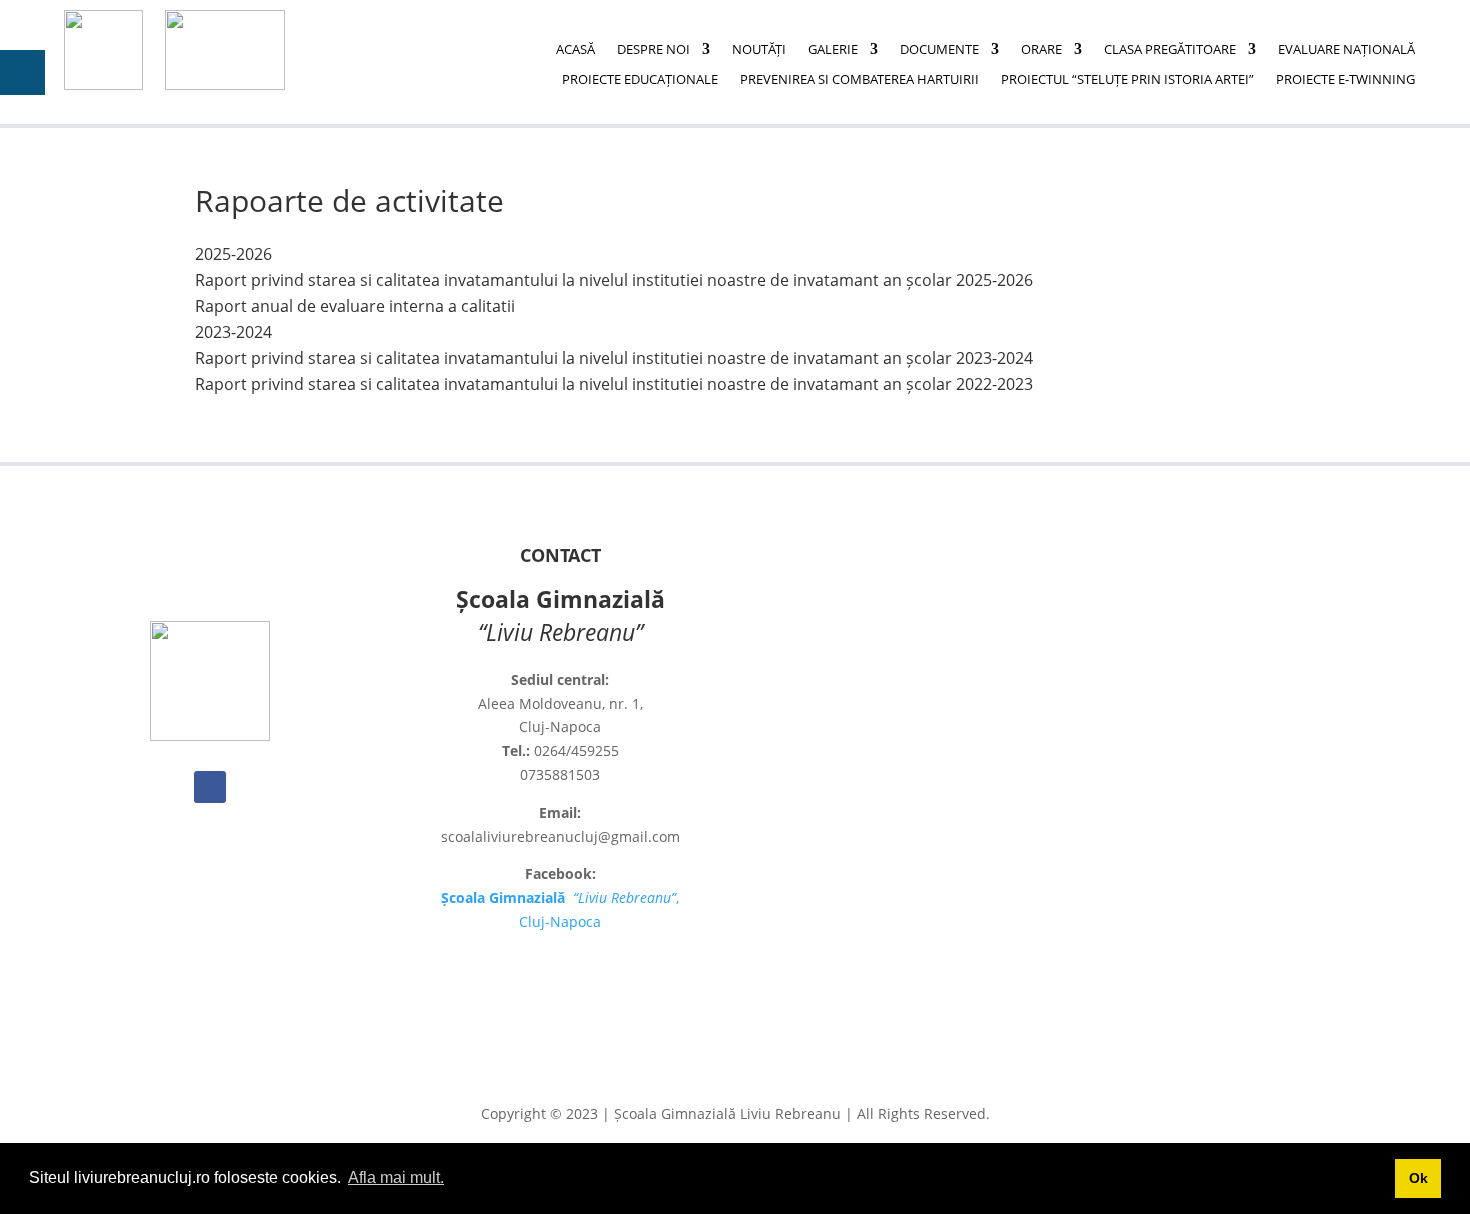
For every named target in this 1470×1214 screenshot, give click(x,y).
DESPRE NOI (653, 50)
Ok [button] (1418, 1178)
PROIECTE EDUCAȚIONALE (640, 80)
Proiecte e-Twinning (1345, 80)
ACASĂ (575, 50)
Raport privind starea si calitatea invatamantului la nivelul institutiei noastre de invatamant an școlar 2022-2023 (614, 384)
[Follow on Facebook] (210, 787)
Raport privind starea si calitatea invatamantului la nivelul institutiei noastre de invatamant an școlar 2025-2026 (614, 280)
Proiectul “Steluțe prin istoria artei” (1127, 80)
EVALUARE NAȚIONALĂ (1346, 50)
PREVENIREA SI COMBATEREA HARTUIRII (859, 80)
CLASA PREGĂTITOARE (1170, 50)
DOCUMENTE (939, 50)
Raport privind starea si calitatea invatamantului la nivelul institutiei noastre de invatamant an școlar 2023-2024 (614, 358)
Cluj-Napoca (560, 921)
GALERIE (833, 50)
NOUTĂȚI (759, 50)
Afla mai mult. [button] (396, 1177)
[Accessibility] (22, 72)
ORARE (1041, 50)
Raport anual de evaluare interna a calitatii (355, 306)
